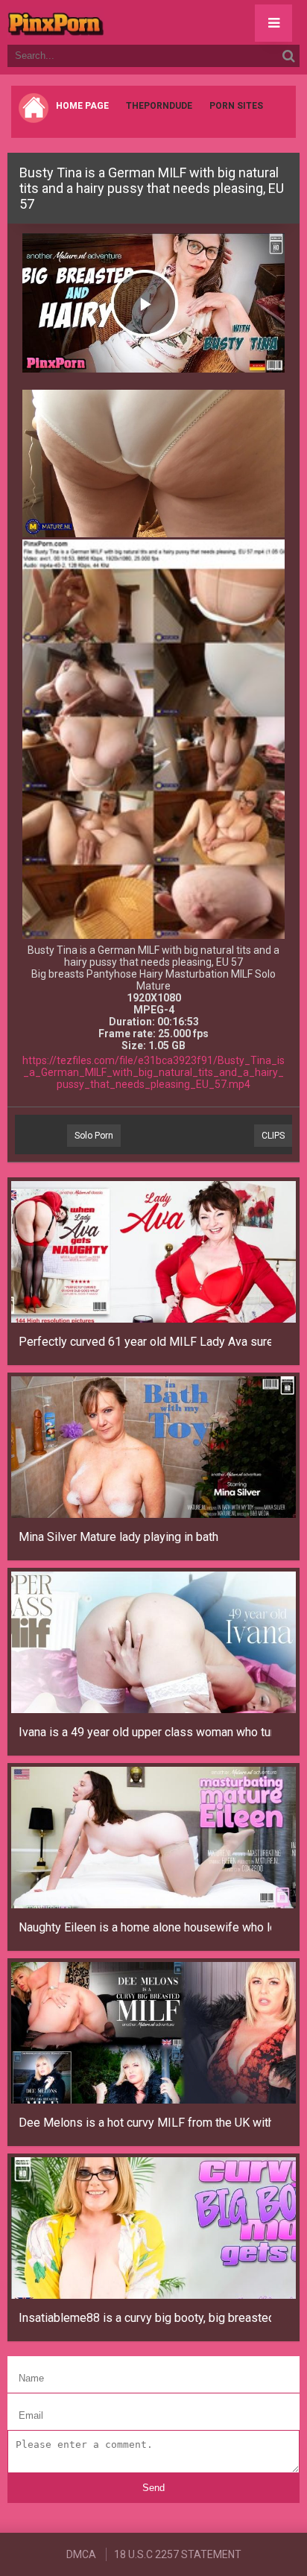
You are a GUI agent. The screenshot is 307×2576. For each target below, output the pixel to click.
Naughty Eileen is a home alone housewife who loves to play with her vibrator (145, 1927)
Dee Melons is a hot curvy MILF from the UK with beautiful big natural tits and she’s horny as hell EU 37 (145, 2123)
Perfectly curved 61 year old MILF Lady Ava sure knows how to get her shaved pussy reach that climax (145, 1342)
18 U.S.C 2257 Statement (178, 2554)
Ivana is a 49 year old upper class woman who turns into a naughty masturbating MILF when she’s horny (145, 1732)
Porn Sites (236, 106)
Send (153, 2488)
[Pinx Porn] (97, 22)
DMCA (81, 2554)
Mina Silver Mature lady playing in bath (118, 1537)
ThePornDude (159, 106)
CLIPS (273, 1136)
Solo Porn (94, 1136)
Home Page (82, 106)
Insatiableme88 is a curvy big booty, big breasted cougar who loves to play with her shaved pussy (145, 2318)
